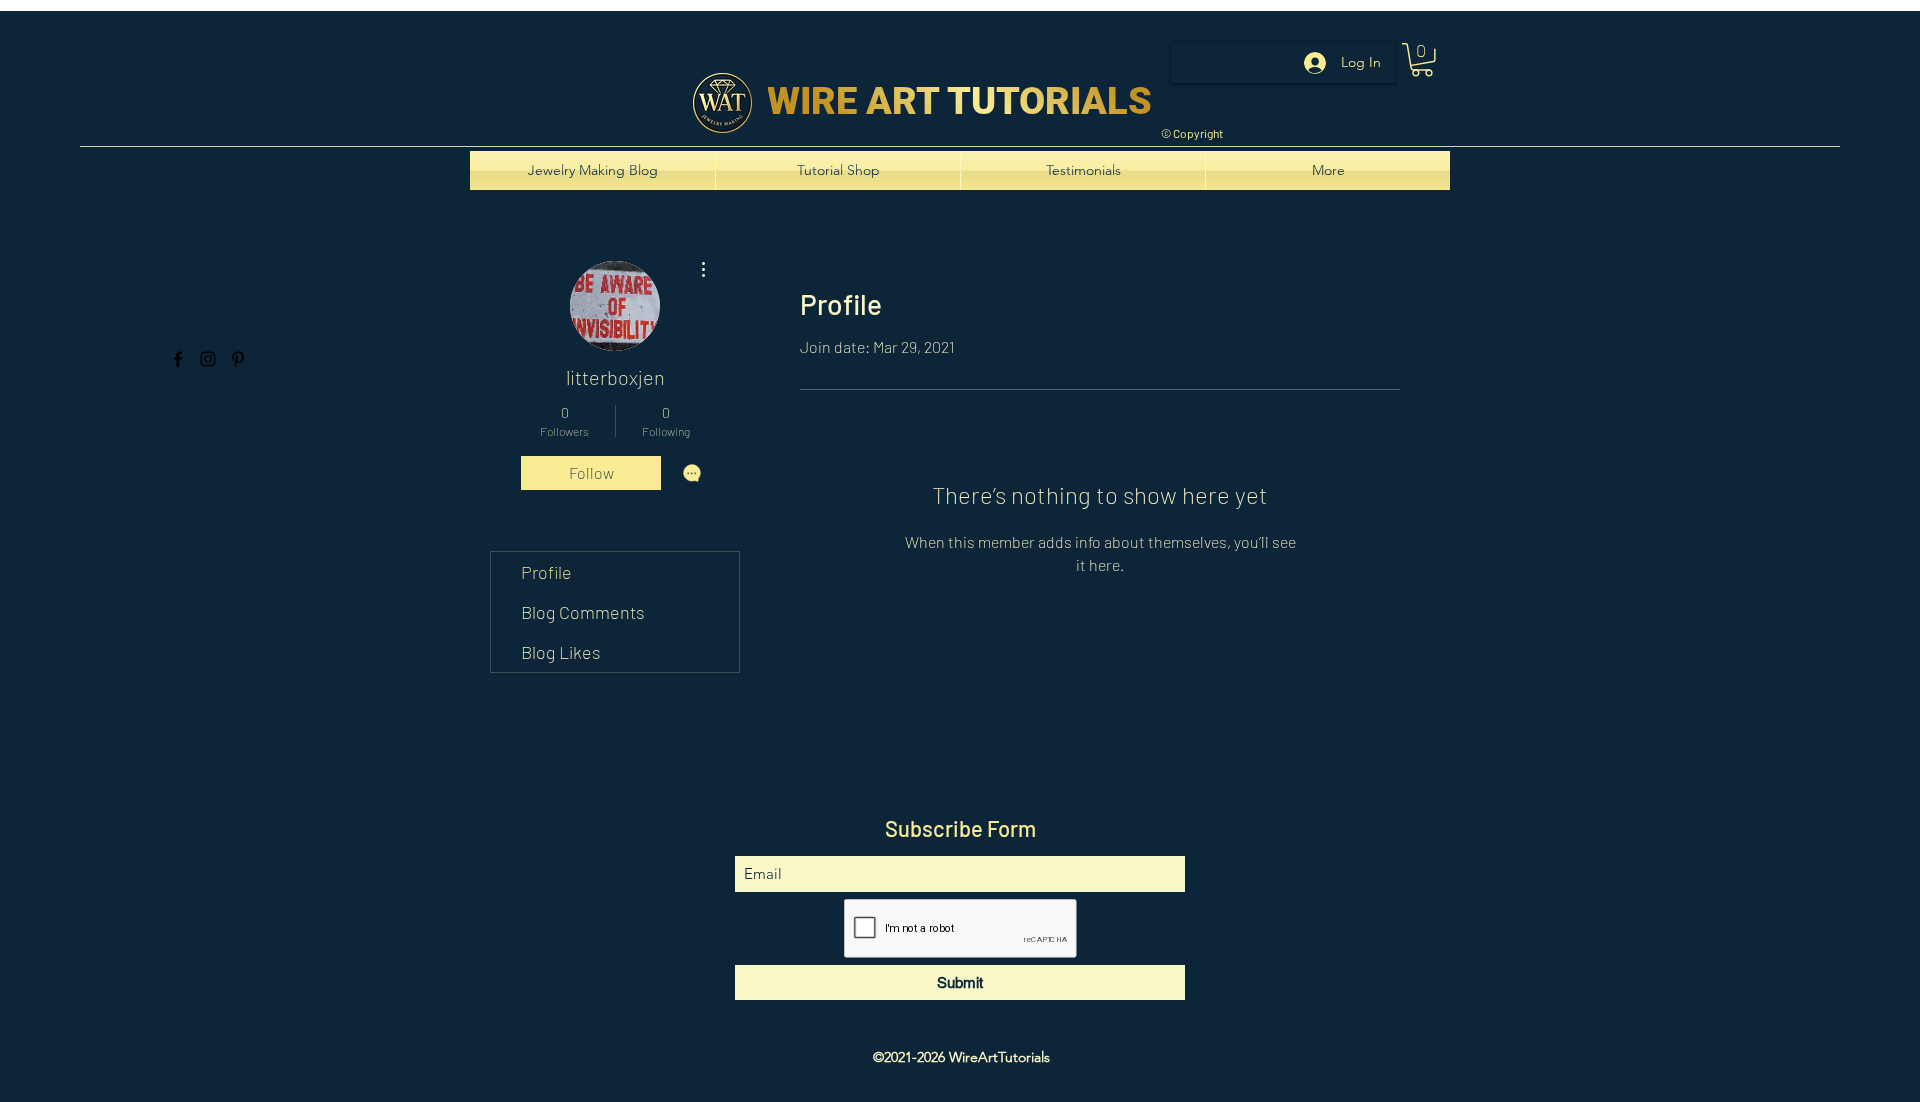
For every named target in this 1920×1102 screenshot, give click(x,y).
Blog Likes (561, 652)
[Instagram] (208, 359)
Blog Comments (583, 612)
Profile (546, 572)
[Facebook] (178, 359)
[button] (1422, 60)
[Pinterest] (238, 359)
